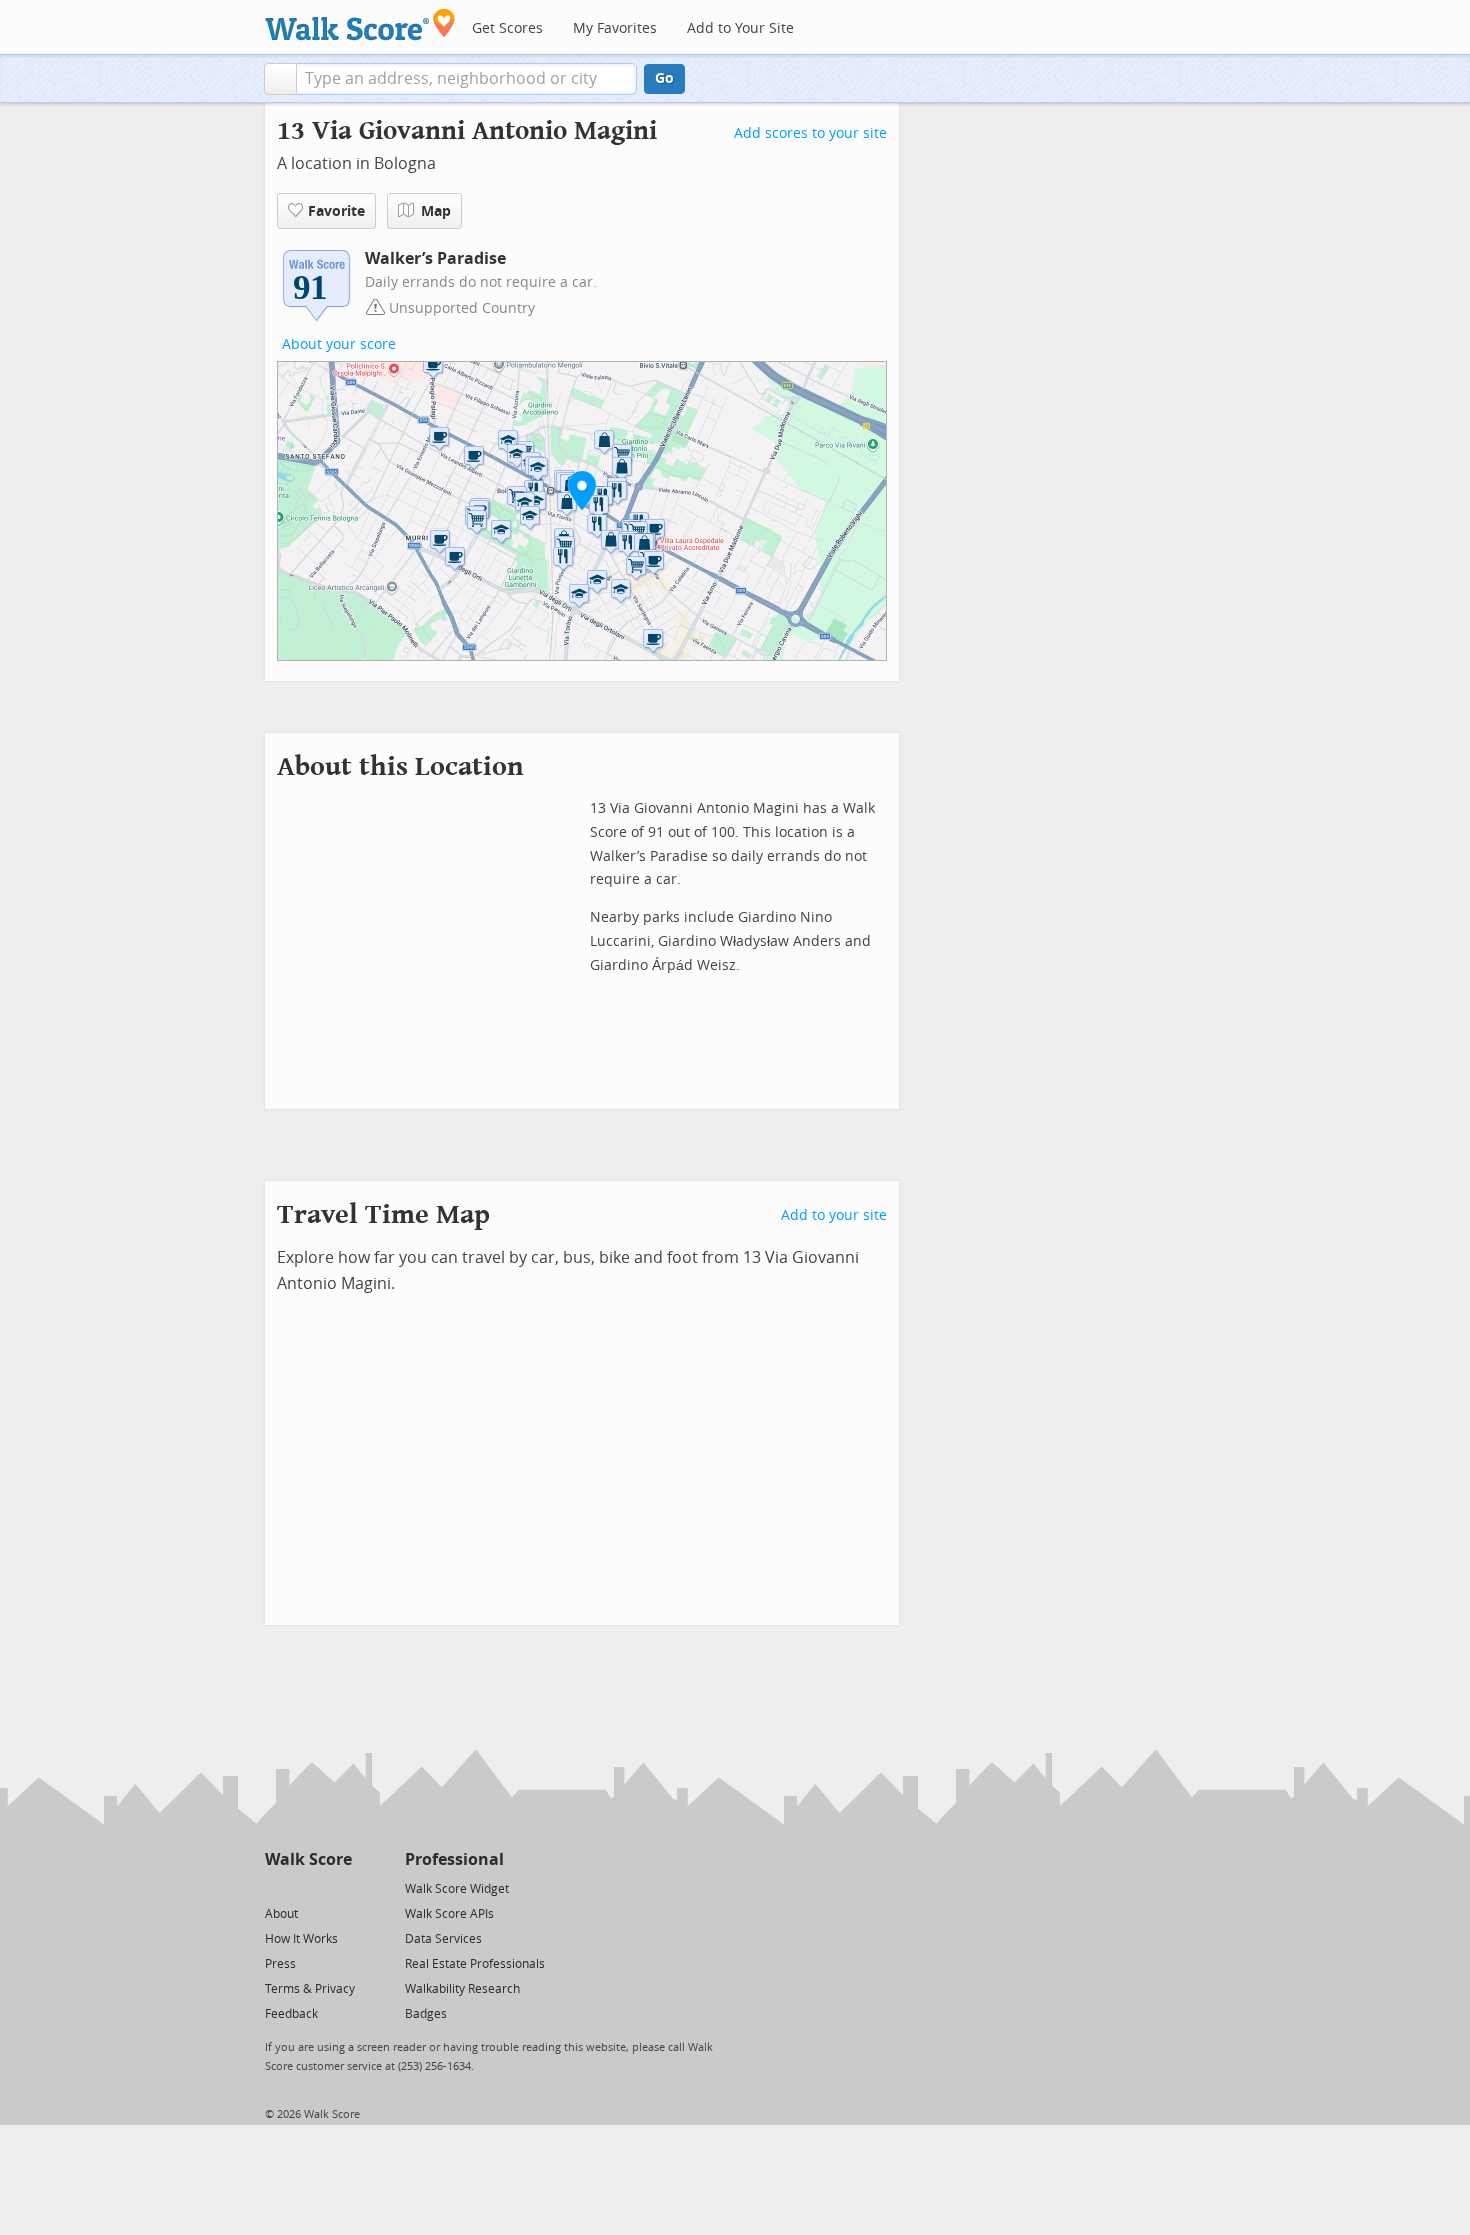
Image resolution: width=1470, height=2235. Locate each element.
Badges (426, 2014)
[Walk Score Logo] (360, 24)
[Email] (338, 1887)
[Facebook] (307, 1887)
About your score (339, 344)
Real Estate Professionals (475, 1964)
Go (664, 78)
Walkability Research (462, 1989)
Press (280, 1964)
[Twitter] (276, 1887)
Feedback (291, 2014)
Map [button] (436, 211)
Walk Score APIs (449, 1914)
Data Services (443, 1939)
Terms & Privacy (310, 1989)
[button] (280, 79)
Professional (454, 1859)
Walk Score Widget (457, 1889)
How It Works (301, 1939)
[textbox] (466, 79)
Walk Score (308, 1859)
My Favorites (615, 28)
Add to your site (834, 1215)
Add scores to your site (810, 133)
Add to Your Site (740, 28)
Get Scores (507, 28)
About (281, 1914)
